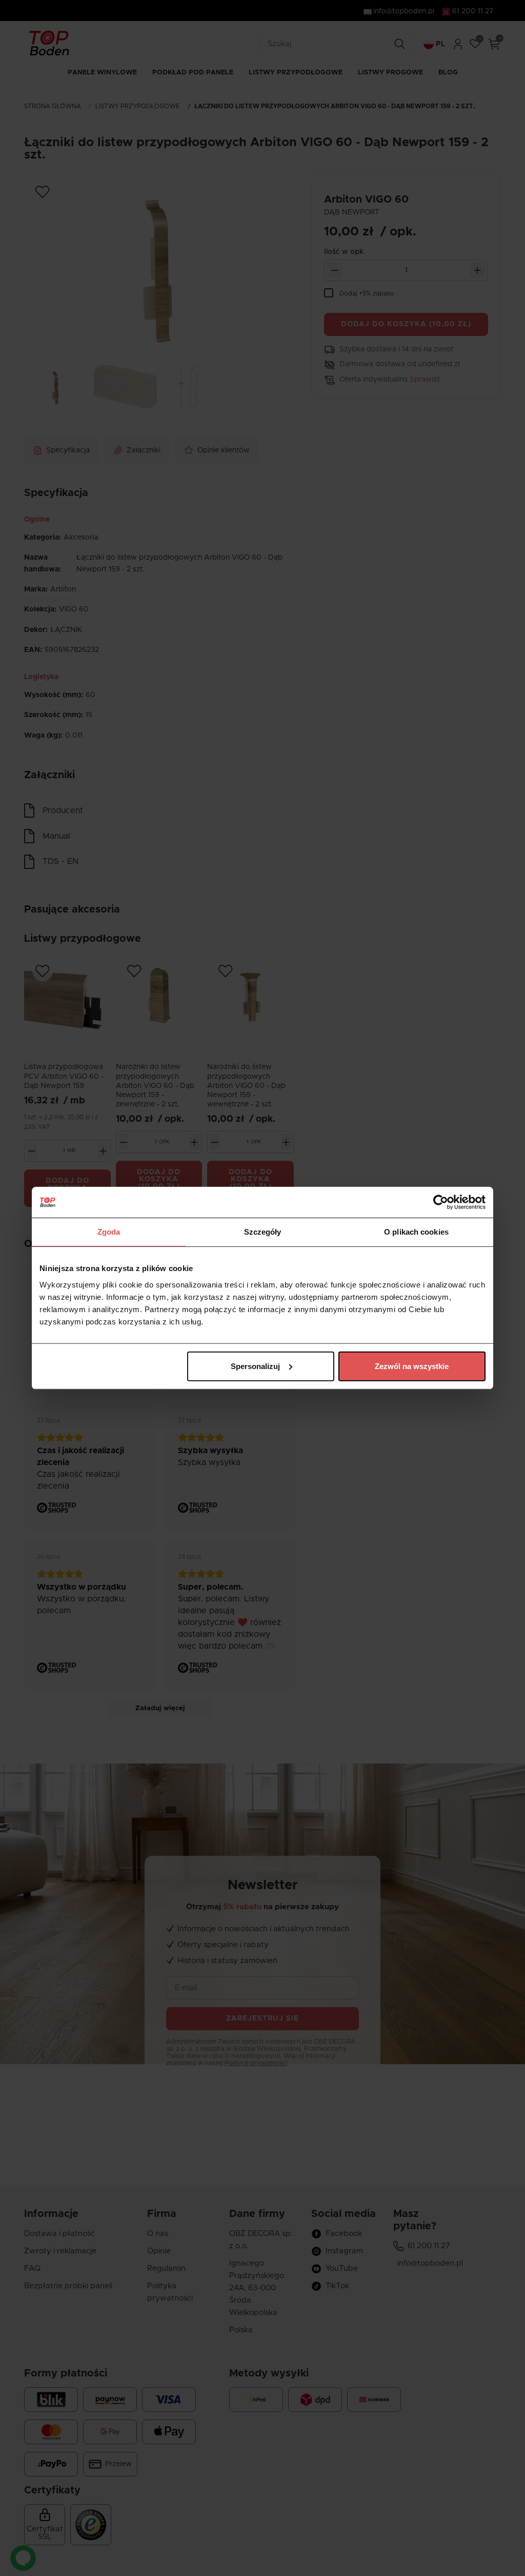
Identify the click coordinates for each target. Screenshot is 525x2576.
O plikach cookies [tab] (416, 1232)
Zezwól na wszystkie (412, 1366)
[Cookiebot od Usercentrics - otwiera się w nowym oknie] (441, 1202)
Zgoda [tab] (109, 1232)
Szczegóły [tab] (263, 1232)
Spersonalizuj (255, 1366)
